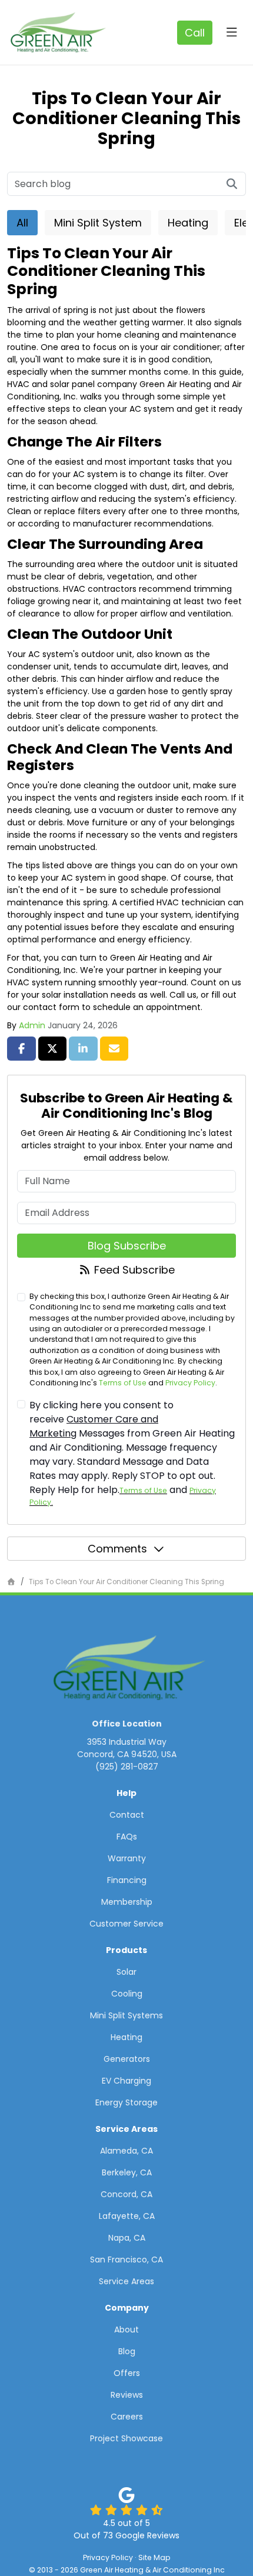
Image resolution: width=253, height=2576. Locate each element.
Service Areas (126, 2281)
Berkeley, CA (127, 2172)
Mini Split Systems (126, 2015)
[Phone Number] (195, 33)
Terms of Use (123, 1383)
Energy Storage (126, 2102)
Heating (188, 223)
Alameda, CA (126, 2151)
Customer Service (126, 1924)
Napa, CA (127, 2238)
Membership (127, 1902)
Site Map (154, 2557)
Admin (32, 1025)
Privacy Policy (190, 1383)
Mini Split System (98, 223)
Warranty (127, 1858)
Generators (127, 2059)
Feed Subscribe (133, 1270)
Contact (127, 1815)
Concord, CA (126, 2194)
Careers (127, 2417)
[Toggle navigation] (232, 32)
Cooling (127, 1994)
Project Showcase (126, 2438)
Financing (127, 1880)
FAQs (127, 1837)
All (22, 223)
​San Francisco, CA (126, 2260)
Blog (127, 2351)
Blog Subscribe (127, 1246)
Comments (117, 1549)
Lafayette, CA (127, 2216)
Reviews (127, 2395)
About (126, 2330)
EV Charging (126, 2081)
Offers (127, 2373)
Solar (126, 1972)
